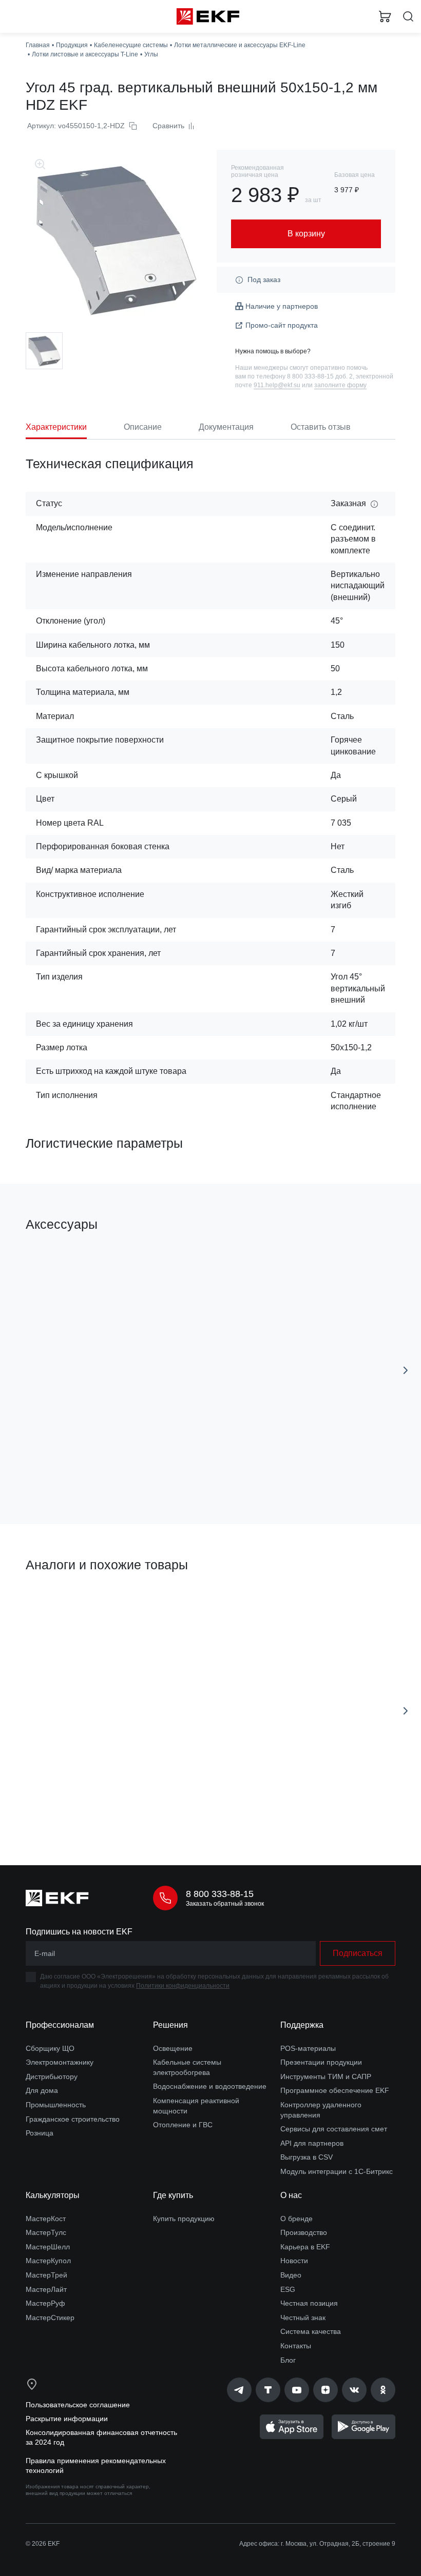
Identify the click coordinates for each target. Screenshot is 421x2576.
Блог (288, 2360)
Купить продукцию (184, 2219)
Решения (170, 2025)
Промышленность (56, 2105)
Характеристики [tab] (56, 427)
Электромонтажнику (60, 2062)
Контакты (296, 2346)
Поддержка (302, 2025)
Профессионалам (60, 2025)
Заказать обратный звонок (225, 1904)
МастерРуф (45, 2303)
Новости (294, 2261)
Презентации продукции (321, 2062)
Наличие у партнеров (282, 306)
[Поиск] (408, 17)
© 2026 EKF (43, 2544)
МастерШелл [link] (48, 2247)
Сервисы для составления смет (334, 2129)
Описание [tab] (143, 427)
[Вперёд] (406, 1370)
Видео (291, 2275)
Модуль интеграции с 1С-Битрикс (337, 2171)
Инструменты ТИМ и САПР (326, 2076)
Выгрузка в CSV (307, 2157)
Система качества (311, 2331)
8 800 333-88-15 (220, 1894)
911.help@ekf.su (277, 385)
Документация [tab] (226, 427)
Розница (40, 2133)
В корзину (111, 1471)
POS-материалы (308, 2048)
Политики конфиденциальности (183, 1986)
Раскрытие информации (67, 2419)
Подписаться (358, 1953)
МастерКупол (48, 2261)
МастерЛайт (46, 2289)
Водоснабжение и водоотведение (210, 2086)
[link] (239, 2390)
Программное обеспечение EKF (335, 2090)
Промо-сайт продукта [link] (282, 325)
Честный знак (303, 2318)
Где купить (173, 2195)
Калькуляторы (53, 2195)
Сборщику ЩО (50, 2048)
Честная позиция (309, 2303)
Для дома (42, 2090)
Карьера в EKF (305, 2247)
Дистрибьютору (52, 2076)
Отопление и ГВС (183, 2125)
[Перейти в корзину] (385, 16)
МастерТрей (46, 2275)
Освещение (173, 2048)
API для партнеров (312, 2143)
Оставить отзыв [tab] (321, 427)
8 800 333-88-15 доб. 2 (320, 376)
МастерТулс (46, 2232)
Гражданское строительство (73, 2119)
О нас (291, 2195)
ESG (288, 2289)
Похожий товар (56, 1601)
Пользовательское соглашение (78, 2405)
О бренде (296, 2219)
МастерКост (46, 2219)
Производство (304, 2232)
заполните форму (340, 385)
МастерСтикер (50, 2318)
